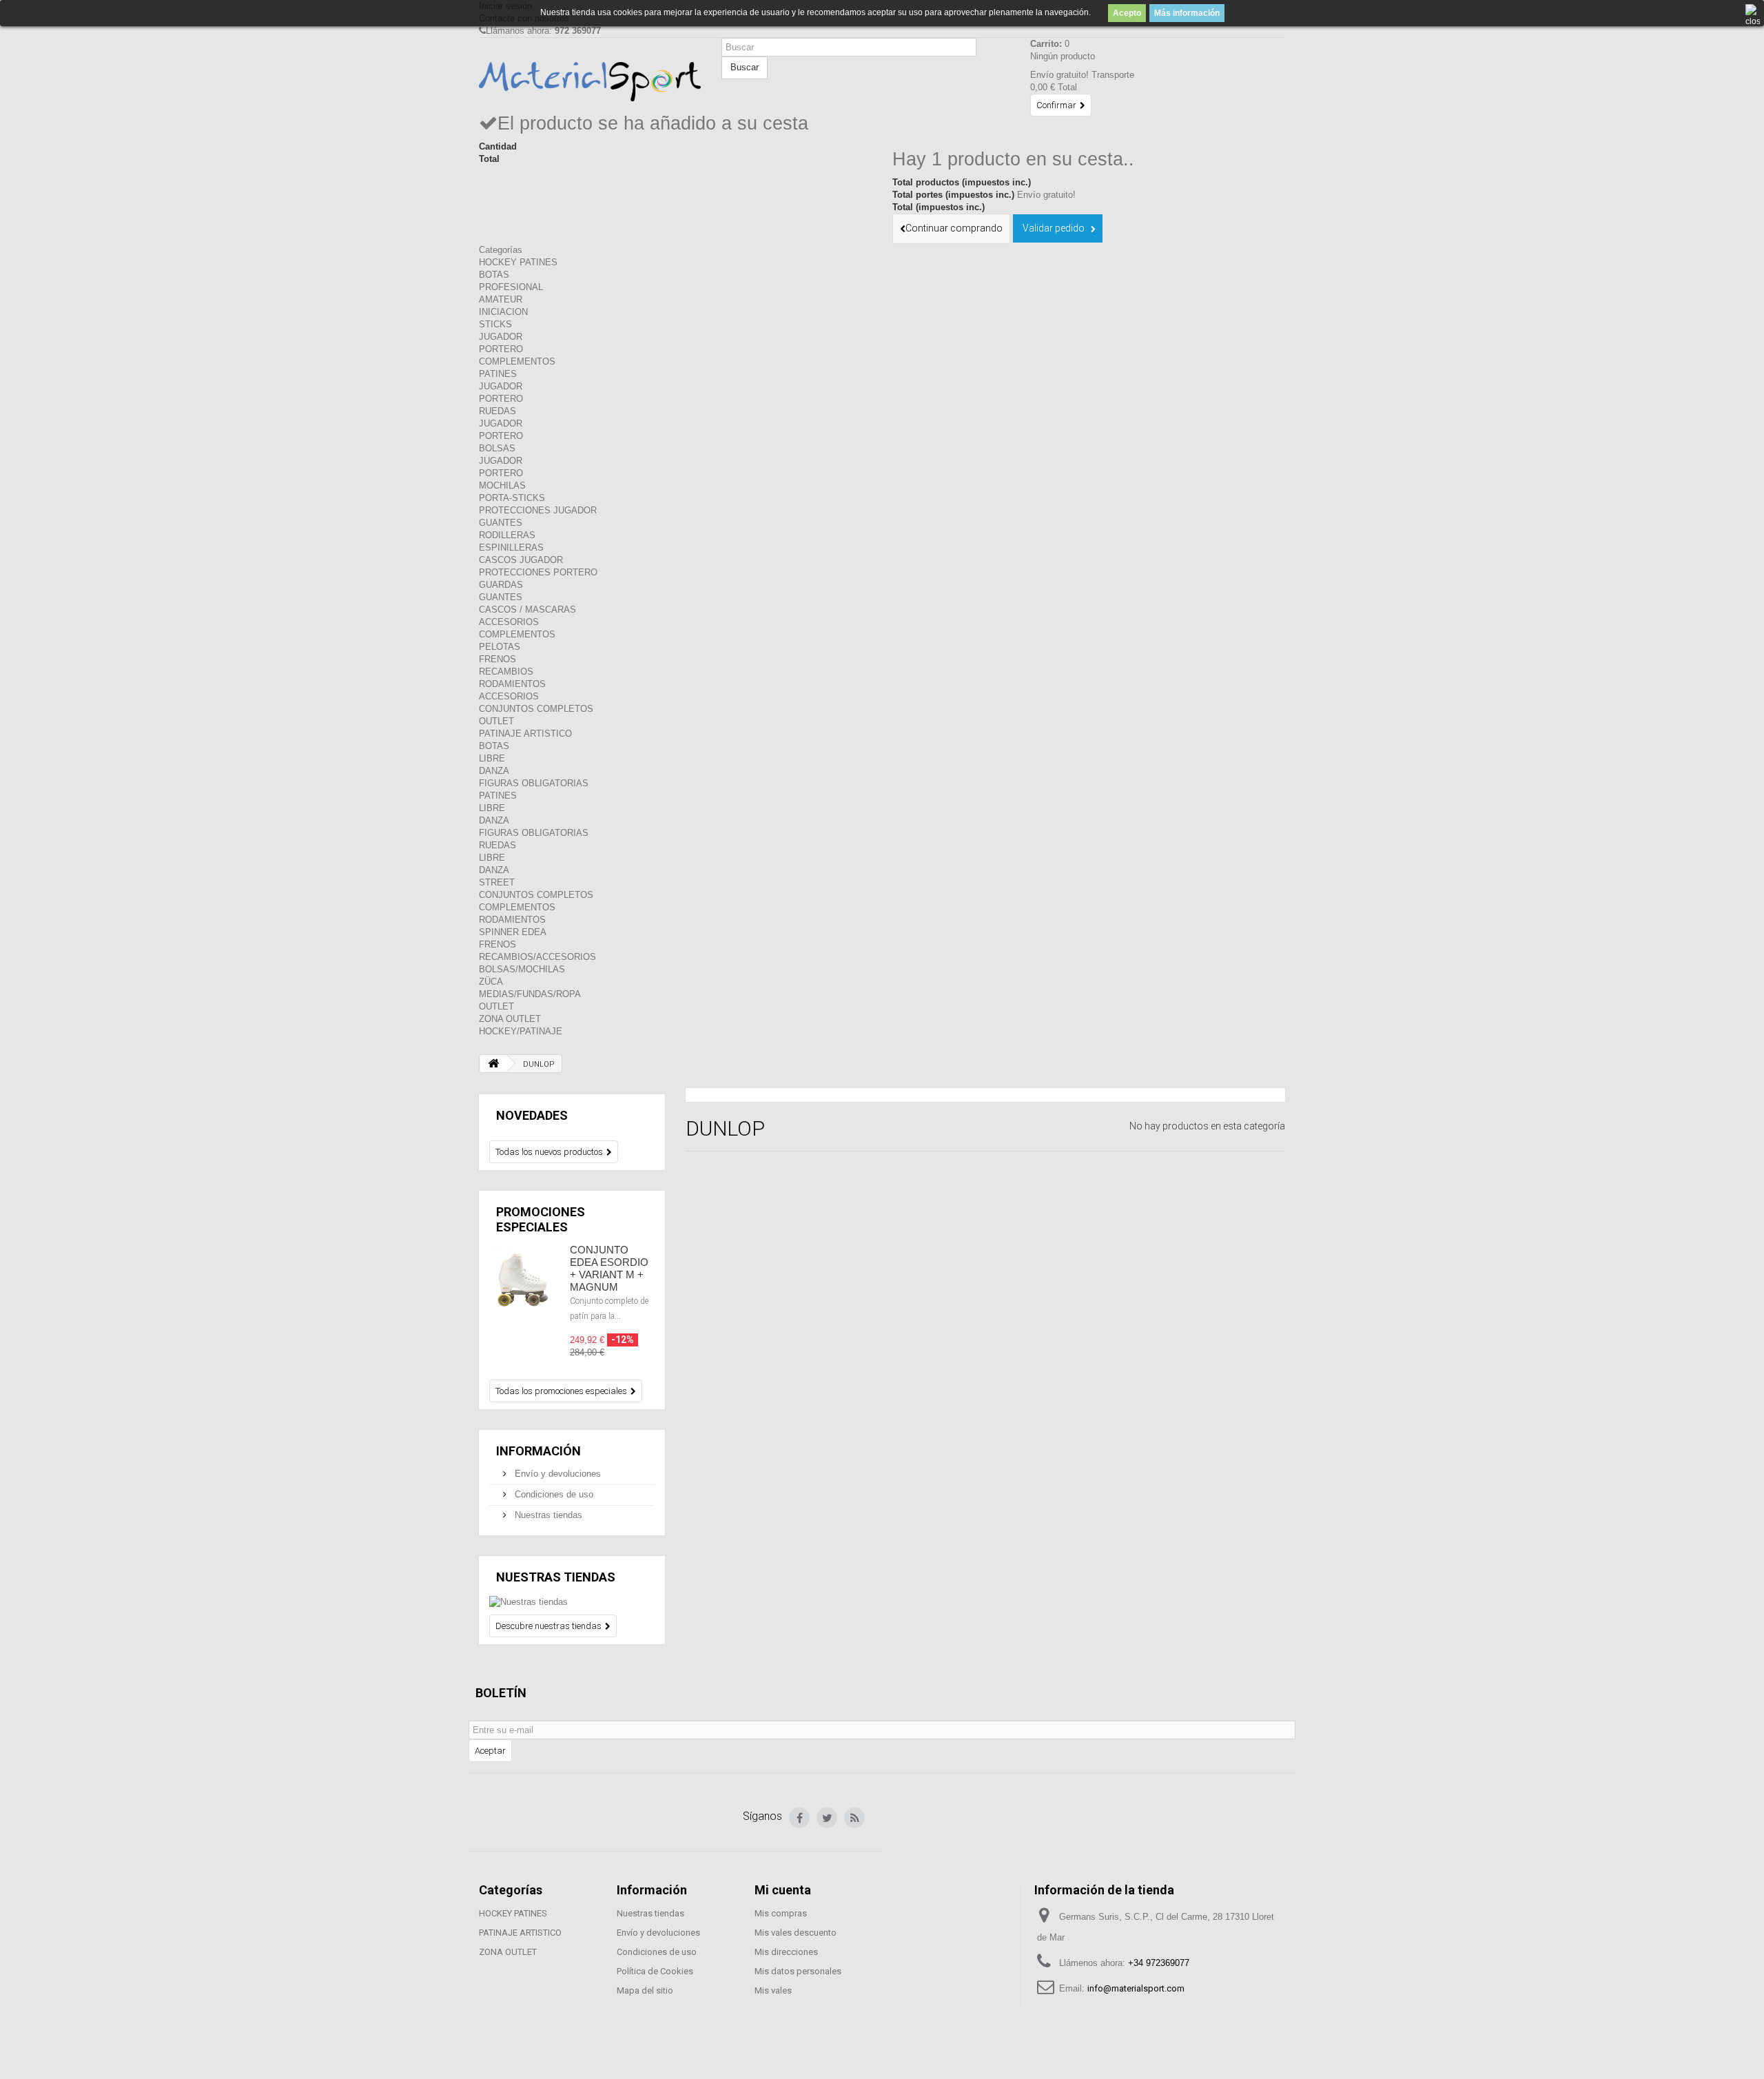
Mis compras (781, 1913)
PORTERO (501, 349)
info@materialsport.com (1136, 1988)
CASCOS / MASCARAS (527, 610)
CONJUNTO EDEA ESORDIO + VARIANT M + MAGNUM (609, 1268)
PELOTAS (500, 647)
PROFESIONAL (511, 287)
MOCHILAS (502, 485)
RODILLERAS (507, 535)
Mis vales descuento (796, 1933)
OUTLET (496, 721)
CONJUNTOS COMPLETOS (536, 709)
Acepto (1127, 13)
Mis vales (773, 1990)
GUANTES (501, 523)
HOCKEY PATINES (518, 262)
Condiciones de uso (553, 1494)
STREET (497, 882)
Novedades (532, 1115)
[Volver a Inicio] (493, 1064)
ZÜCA (491, 982)
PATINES (498, 374)
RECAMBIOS (506, 672)
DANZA (494, 771)
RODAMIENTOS (512, 684)
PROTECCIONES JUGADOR (538, 510)
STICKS (495, 324)
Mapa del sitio (645, 1990)
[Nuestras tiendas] (572, 1602)
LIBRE (492, 758)
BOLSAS (497, 448)
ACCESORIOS (509, 622)
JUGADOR (501, 337)
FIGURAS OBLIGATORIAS (534, 783)
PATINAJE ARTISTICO (525, 734)
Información (539, 1451)
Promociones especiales (541, 1219)
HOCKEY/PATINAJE (521, 1031)
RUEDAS (498, 411)
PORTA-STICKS (512, 498)
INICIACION (503, 312)
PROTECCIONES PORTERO (538, 572)
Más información (1187, 13)
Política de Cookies (655, 1971)
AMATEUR (501, 299)
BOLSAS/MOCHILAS (522, 969)
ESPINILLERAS (511, 547)
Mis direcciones (786, 1952)
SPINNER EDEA (513, 932)
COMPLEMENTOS (517, 361)
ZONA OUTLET (510, 1019)
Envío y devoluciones (556, 1474)
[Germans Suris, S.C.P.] (590, 82)
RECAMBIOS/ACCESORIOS (537, 957)
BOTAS (494, 275)
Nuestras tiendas (547, 1515)
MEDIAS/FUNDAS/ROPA (530, 994)
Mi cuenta (783, 1890)
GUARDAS (501, 585)
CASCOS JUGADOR (521, 560)
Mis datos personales (798, 1971)
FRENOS (498, 659)
